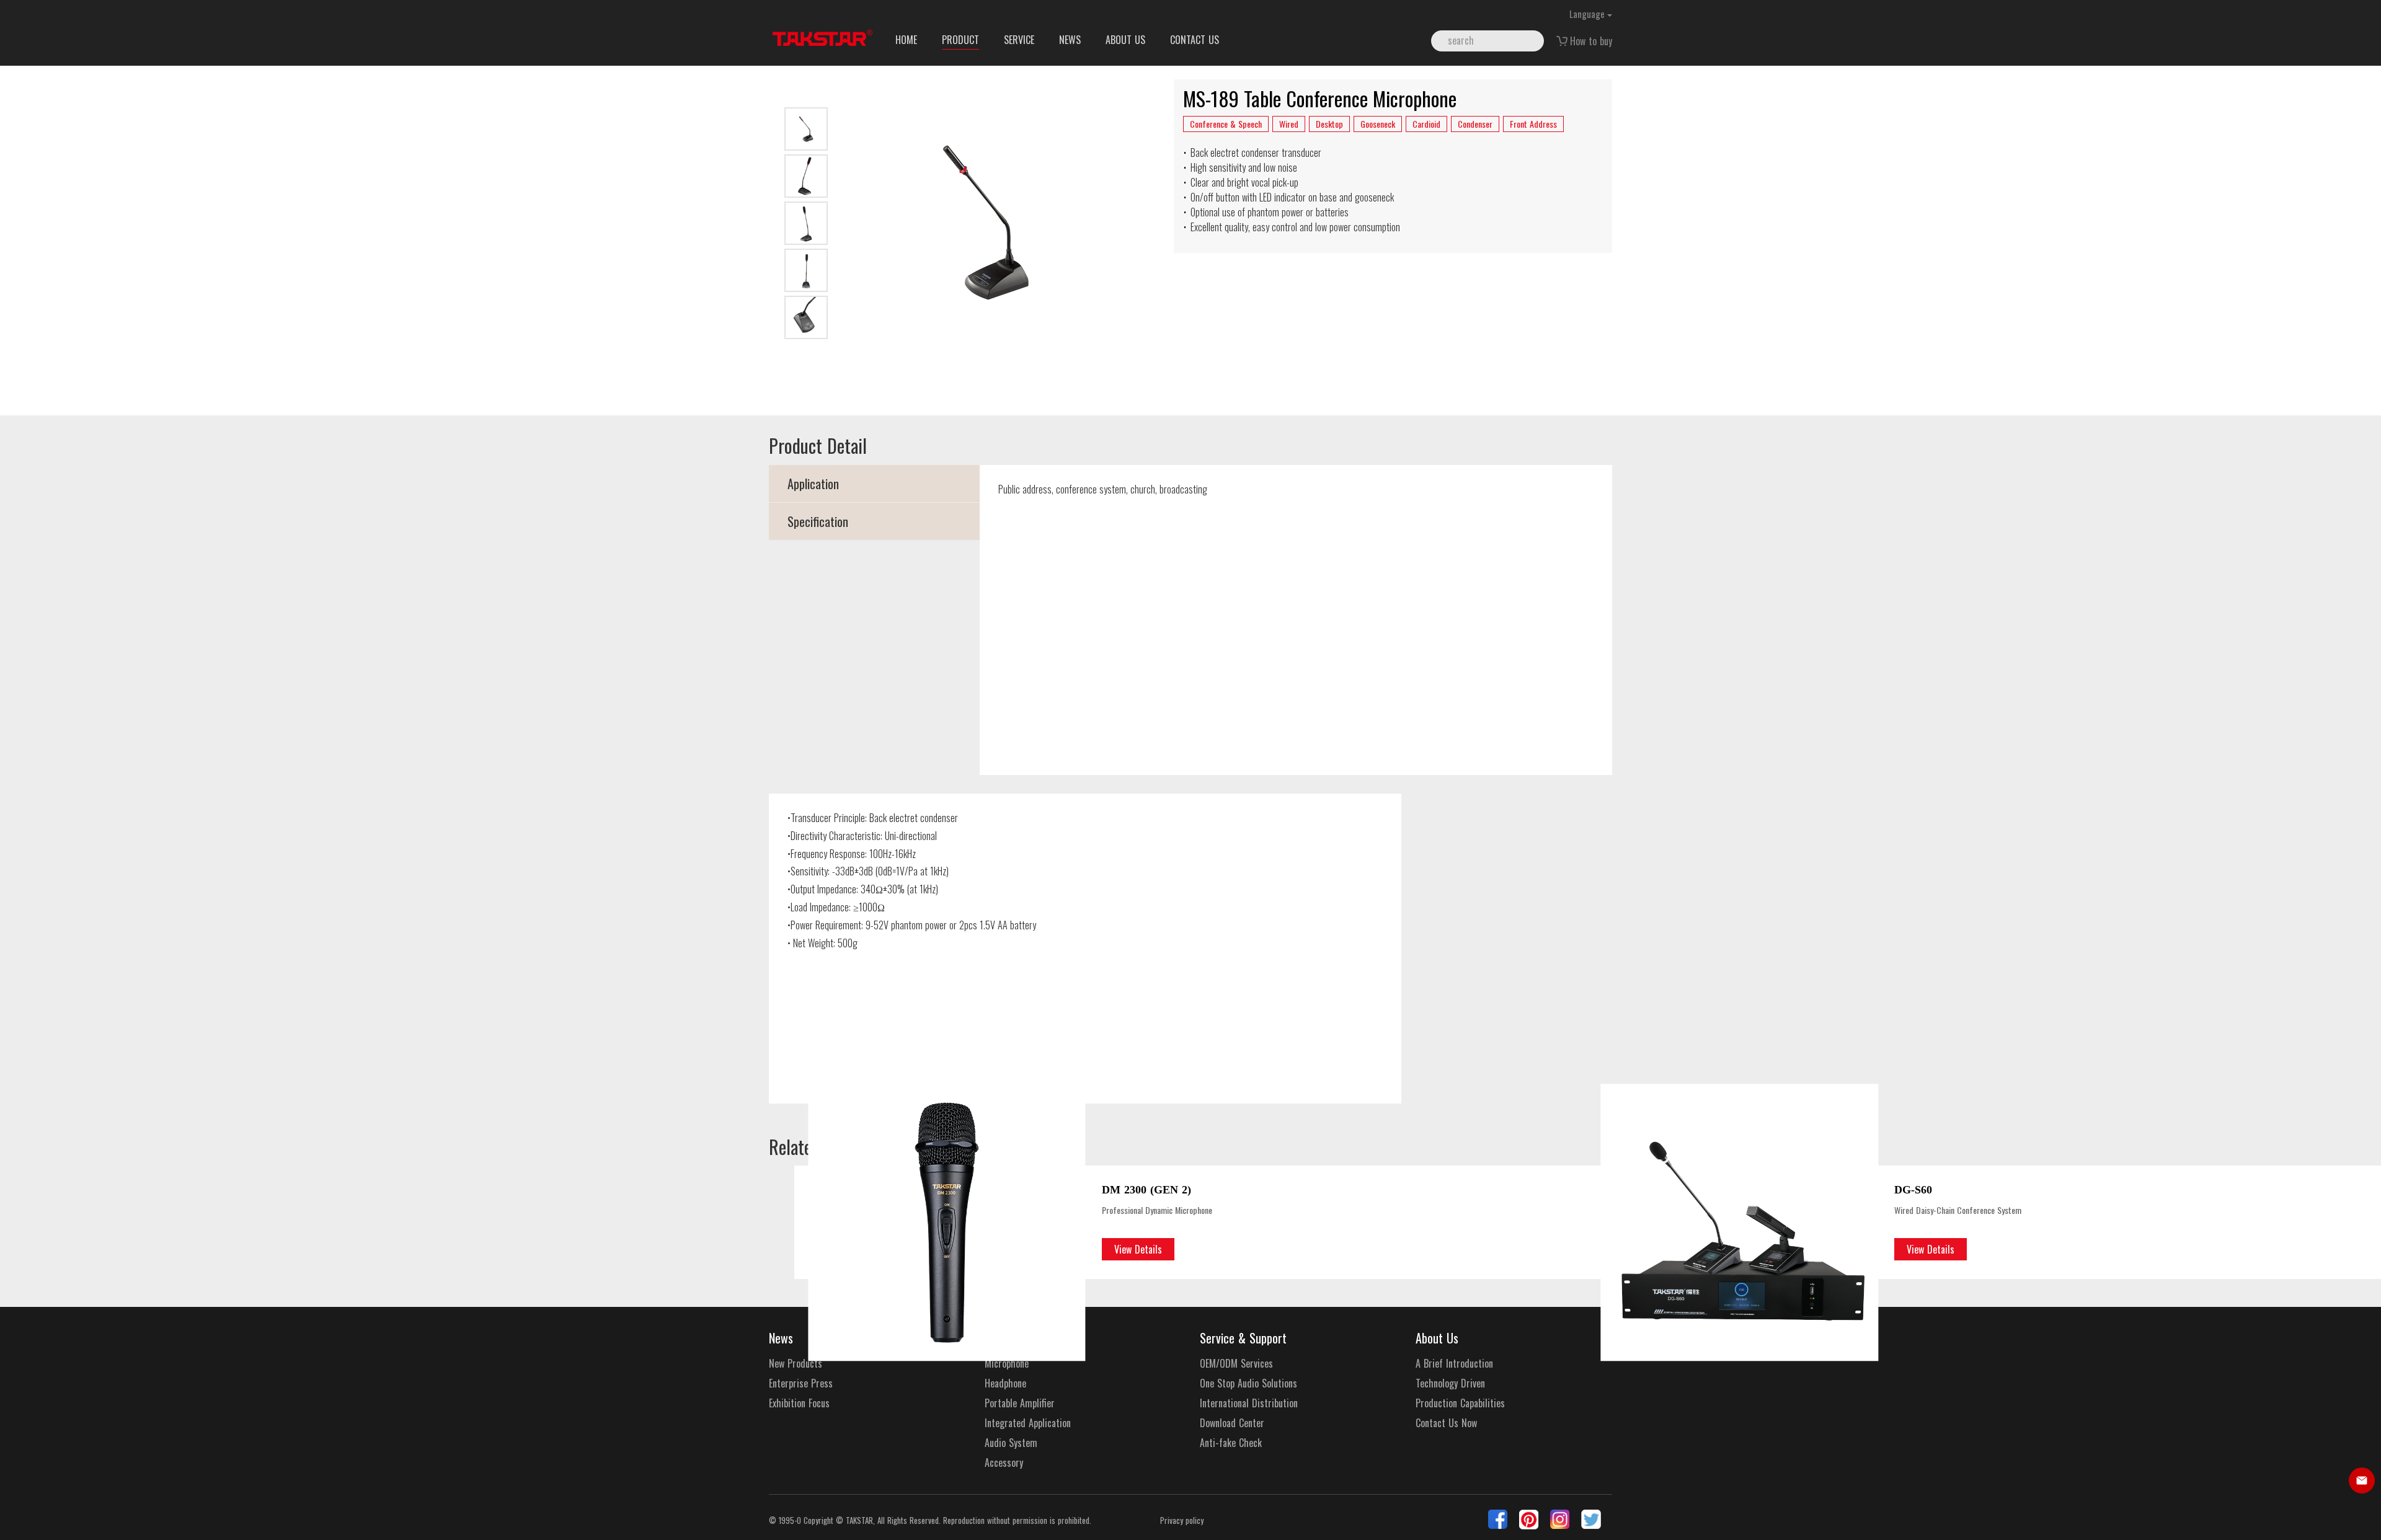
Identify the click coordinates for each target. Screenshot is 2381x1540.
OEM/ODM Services (1236, 1364)
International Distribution (1249, 1403)
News (781, 1338)
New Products (796, 1364)
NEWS (1070, 40)
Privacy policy (1182, 1520)
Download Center (1232, 1423)
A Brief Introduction (1454, 1364)
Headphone (1005, 1383)
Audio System (1011, 1443)
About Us (1437, 1338)
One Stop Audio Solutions (1248, 1383)
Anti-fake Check (1231, 1443)
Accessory (1004, 1463)
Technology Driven (1450, 1383)
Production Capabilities (1460, 1403)
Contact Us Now (1446, 1423)
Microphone (1007, 1364)
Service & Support (1243, 1338)
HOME (906, 40)
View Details (1138, 1249)
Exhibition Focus (799, 1403)
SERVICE (1019, 40)
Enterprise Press (801, 1383)
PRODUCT (960, 40)
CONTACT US (1195, 40)
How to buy (1591, 41)
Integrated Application (1028, 1423)
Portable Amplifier (1020, 1403)
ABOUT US (1125, 40)
